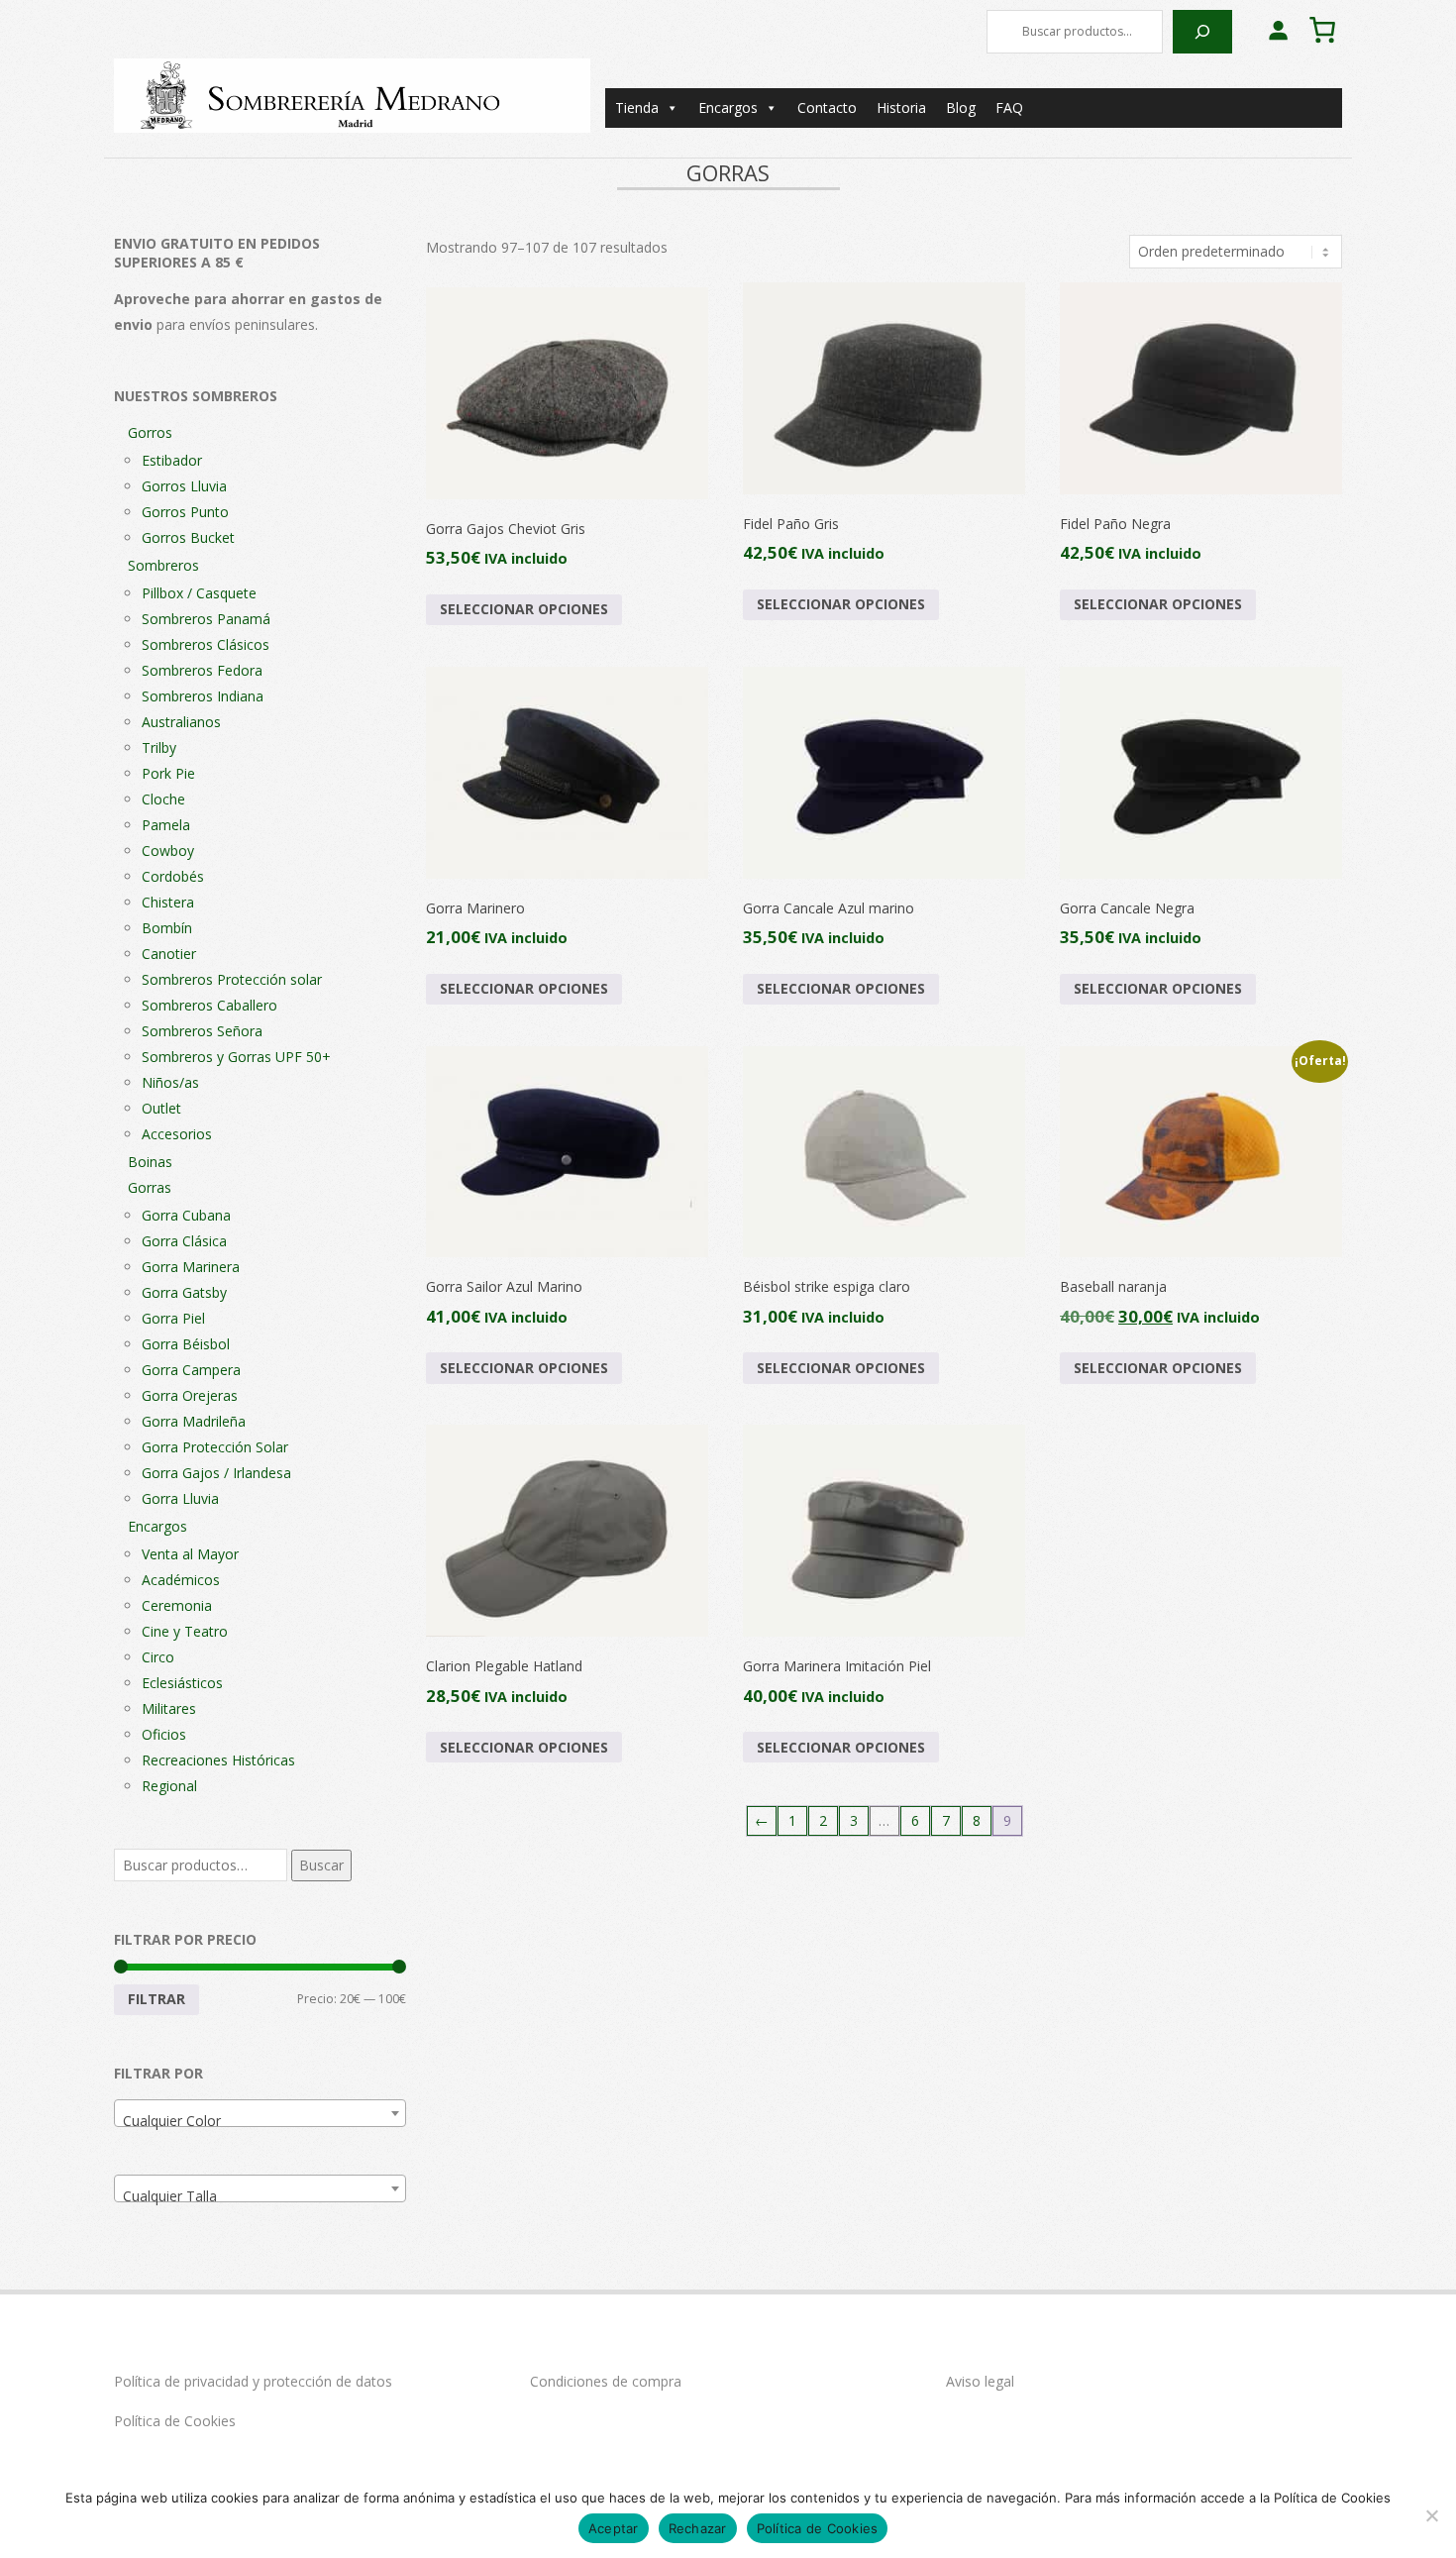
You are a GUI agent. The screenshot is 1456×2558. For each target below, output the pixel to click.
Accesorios (177, 1134)
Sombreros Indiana (203, 696)
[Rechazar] (1431, 2515)
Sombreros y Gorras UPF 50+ (236, 1057)
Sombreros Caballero (209, 1005)
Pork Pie (168, 773)
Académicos (181, 1580)
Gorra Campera (191, 1370)
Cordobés (173, 876)
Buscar (321, 1865)
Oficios (164, 1734)
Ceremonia (177, 1605)
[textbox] (260, 2121)
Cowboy (168, 851)
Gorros (150, 432)
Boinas (150, 1162)
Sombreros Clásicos (206, 644)
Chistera (168, 902)
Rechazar (698, 2528)
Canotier (169, 954)
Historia (901, 107)
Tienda (637, 107)
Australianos (181, 722)
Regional (169, 1786)
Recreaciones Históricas (218, 1760)
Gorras (150, 1187)
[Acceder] (1278, 30)
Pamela (166, 825)
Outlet (161, 1108)
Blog (961, 107)
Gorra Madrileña (194, 1421)
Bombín (167, 928)
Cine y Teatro (185, 1631)
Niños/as (170, 1082)
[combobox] (260, 2113)
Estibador (172, 460)
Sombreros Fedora (202, 670)
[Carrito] (1322, 30)
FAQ (1009, 107)
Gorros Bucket (188, 537)
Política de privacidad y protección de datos (253, 2381)
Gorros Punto (185, 512)
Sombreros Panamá (206, 619)
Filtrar (156, 1999)
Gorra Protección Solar (215, 1447)
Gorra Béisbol (186, 1344)
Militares (169, 1708)
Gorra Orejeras (190, 1395)
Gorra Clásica (184, 1241)
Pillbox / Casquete (199, 593)
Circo (158, 1657)
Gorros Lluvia (184, 486)
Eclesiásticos (182, 1683)
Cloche (163, 799)
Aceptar (614, 2528)
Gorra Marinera (191, 1267)
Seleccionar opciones (524, 609)
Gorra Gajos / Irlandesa (216, 1473)
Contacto (827, 107)
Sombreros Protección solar (232, 979)
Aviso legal (980, 2381)
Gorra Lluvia (180, 1498)
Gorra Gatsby (184, 1292)
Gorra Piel (173, 1318)
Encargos (728, 107)
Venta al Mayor (190, 1554)
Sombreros (163, 565)
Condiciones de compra (606, 2381)
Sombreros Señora (202, 1031)
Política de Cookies (175, 2421)
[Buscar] (1202, 32)
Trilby (159, 747)
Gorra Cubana (186, 1215)
